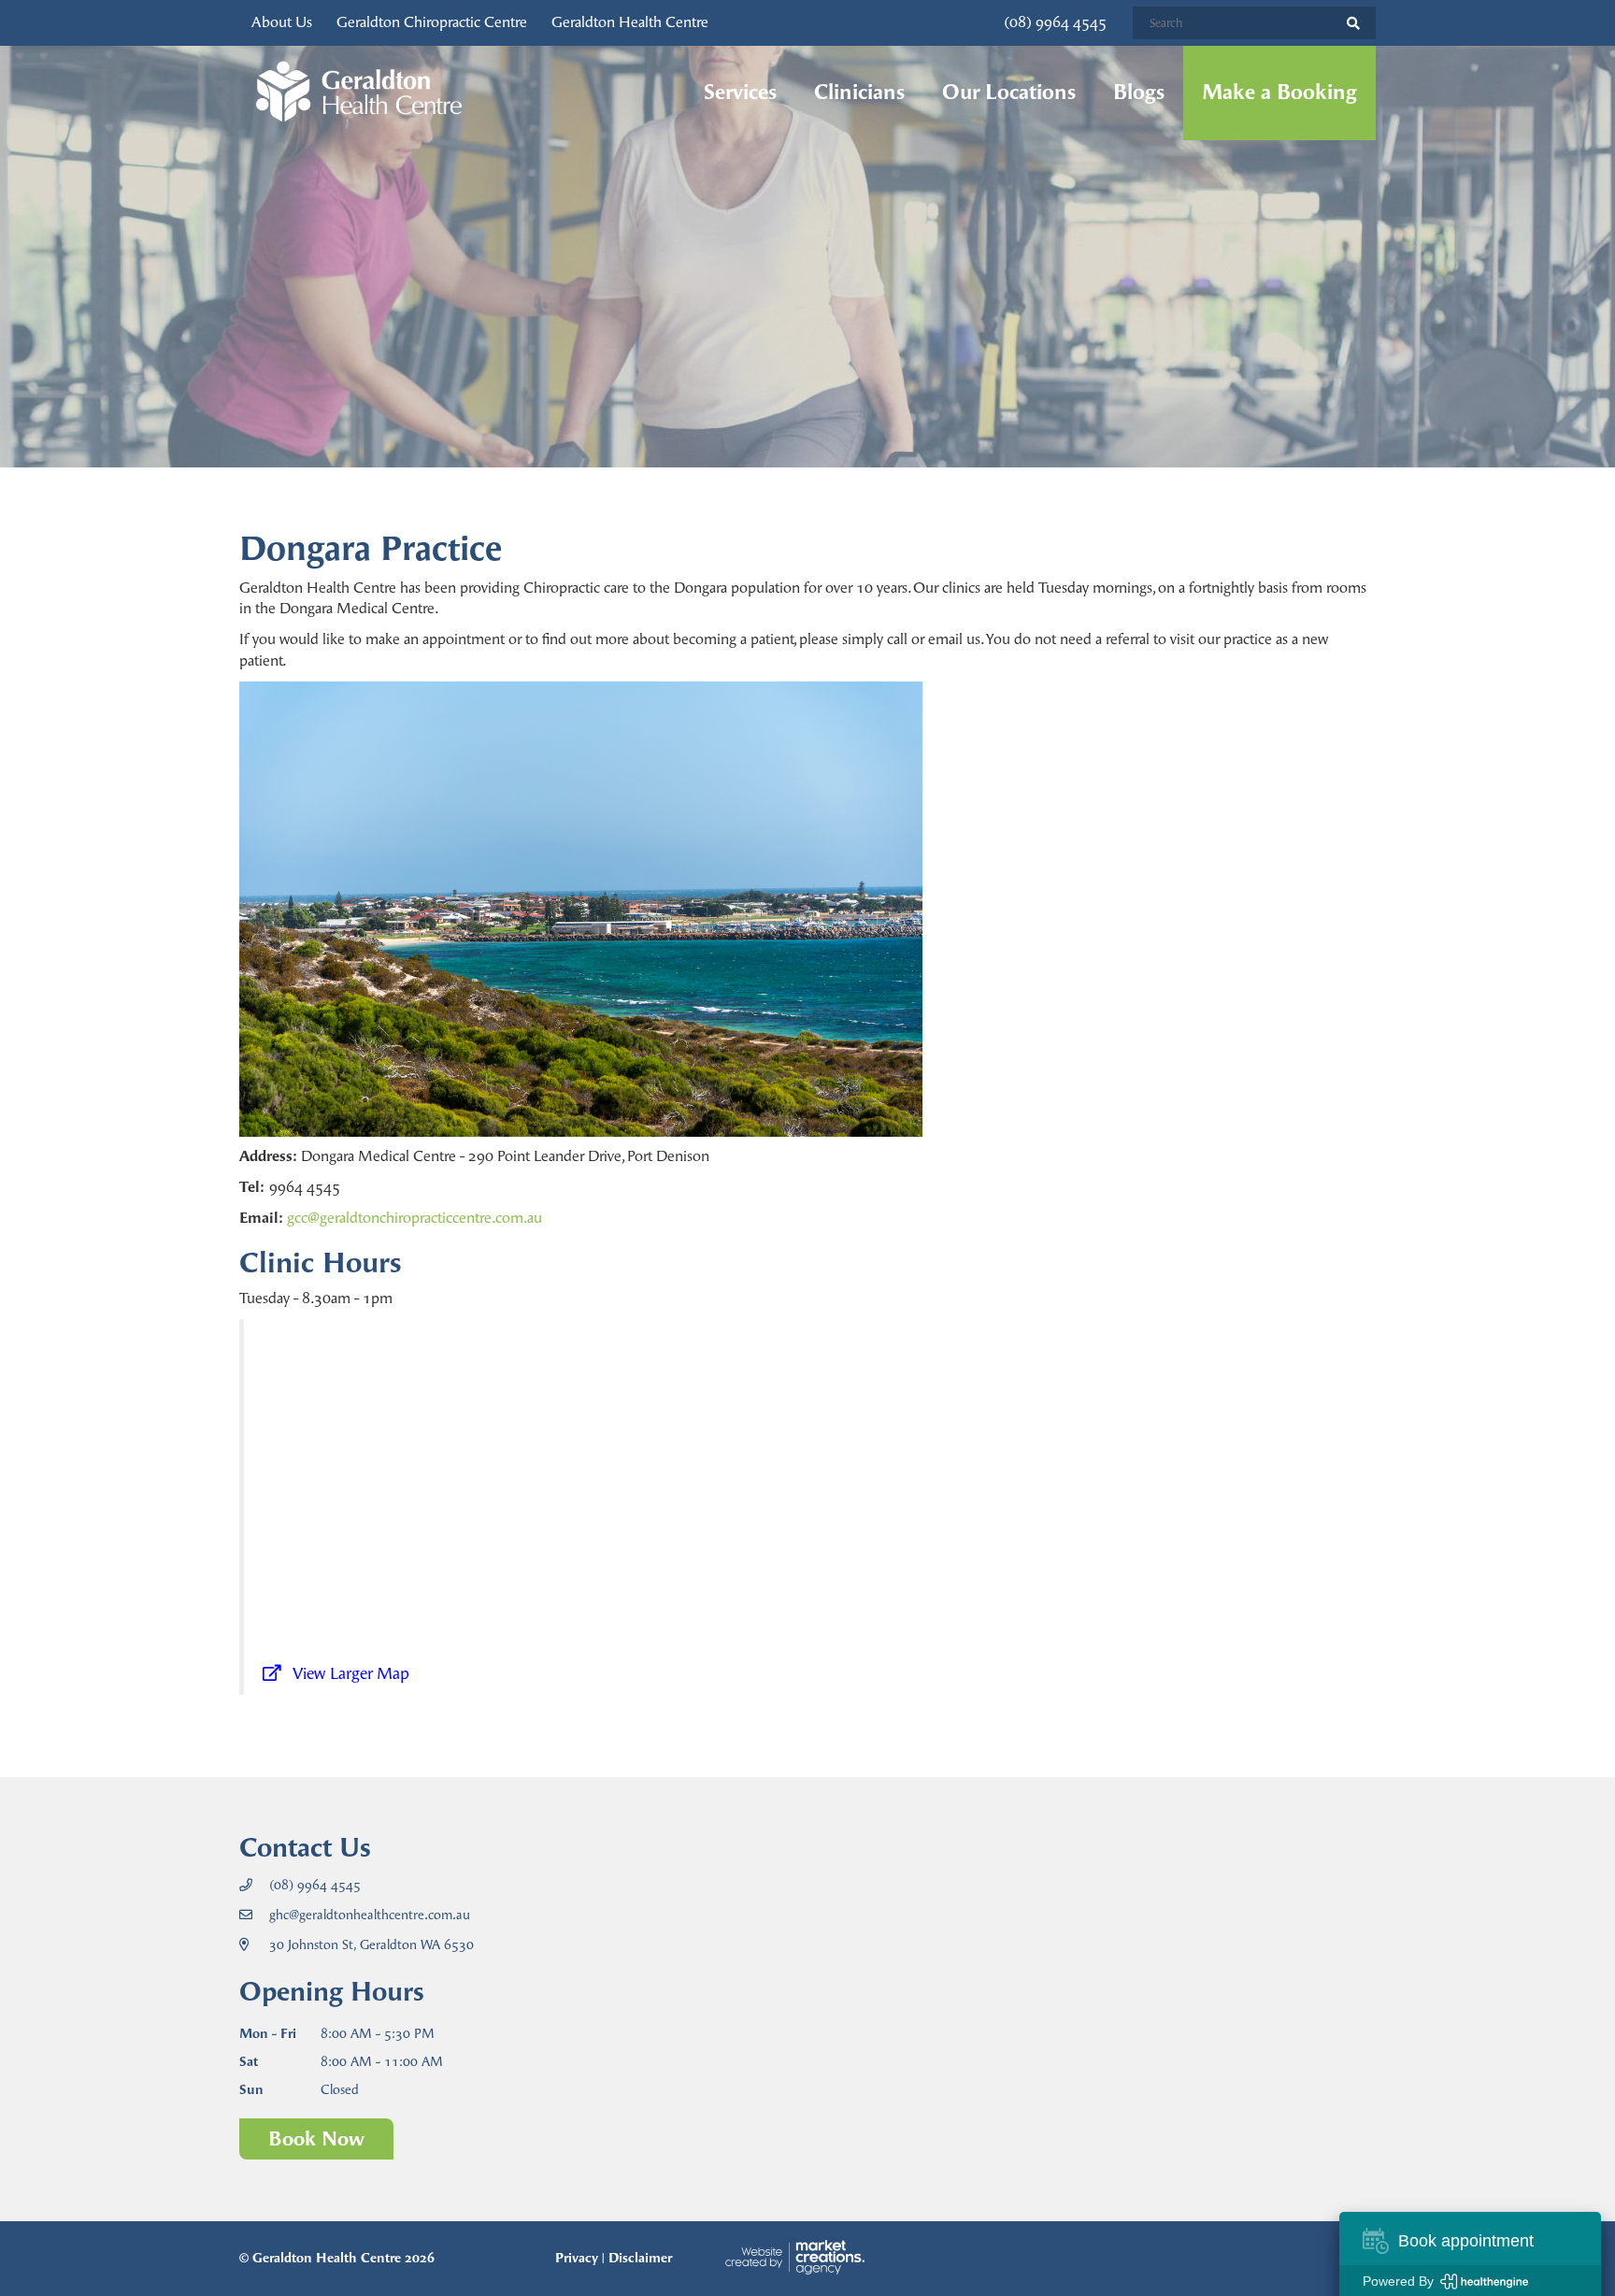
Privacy (577, 2258)
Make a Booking (1279, 93)
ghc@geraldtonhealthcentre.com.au (370, 1915)
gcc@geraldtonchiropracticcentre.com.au (414, 1218)
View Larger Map (351, 1673)
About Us (282, 22)
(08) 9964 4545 (1055, 22)
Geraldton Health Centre (630, 22)
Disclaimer (640, 2258)
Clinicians (859, 93)
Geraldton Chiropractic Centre (432, 22)
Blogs (1139, 93)
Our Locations (1009, 93)
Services (740, 93)
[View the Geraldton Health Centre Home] (359, 93)
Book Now (316, 2138)
